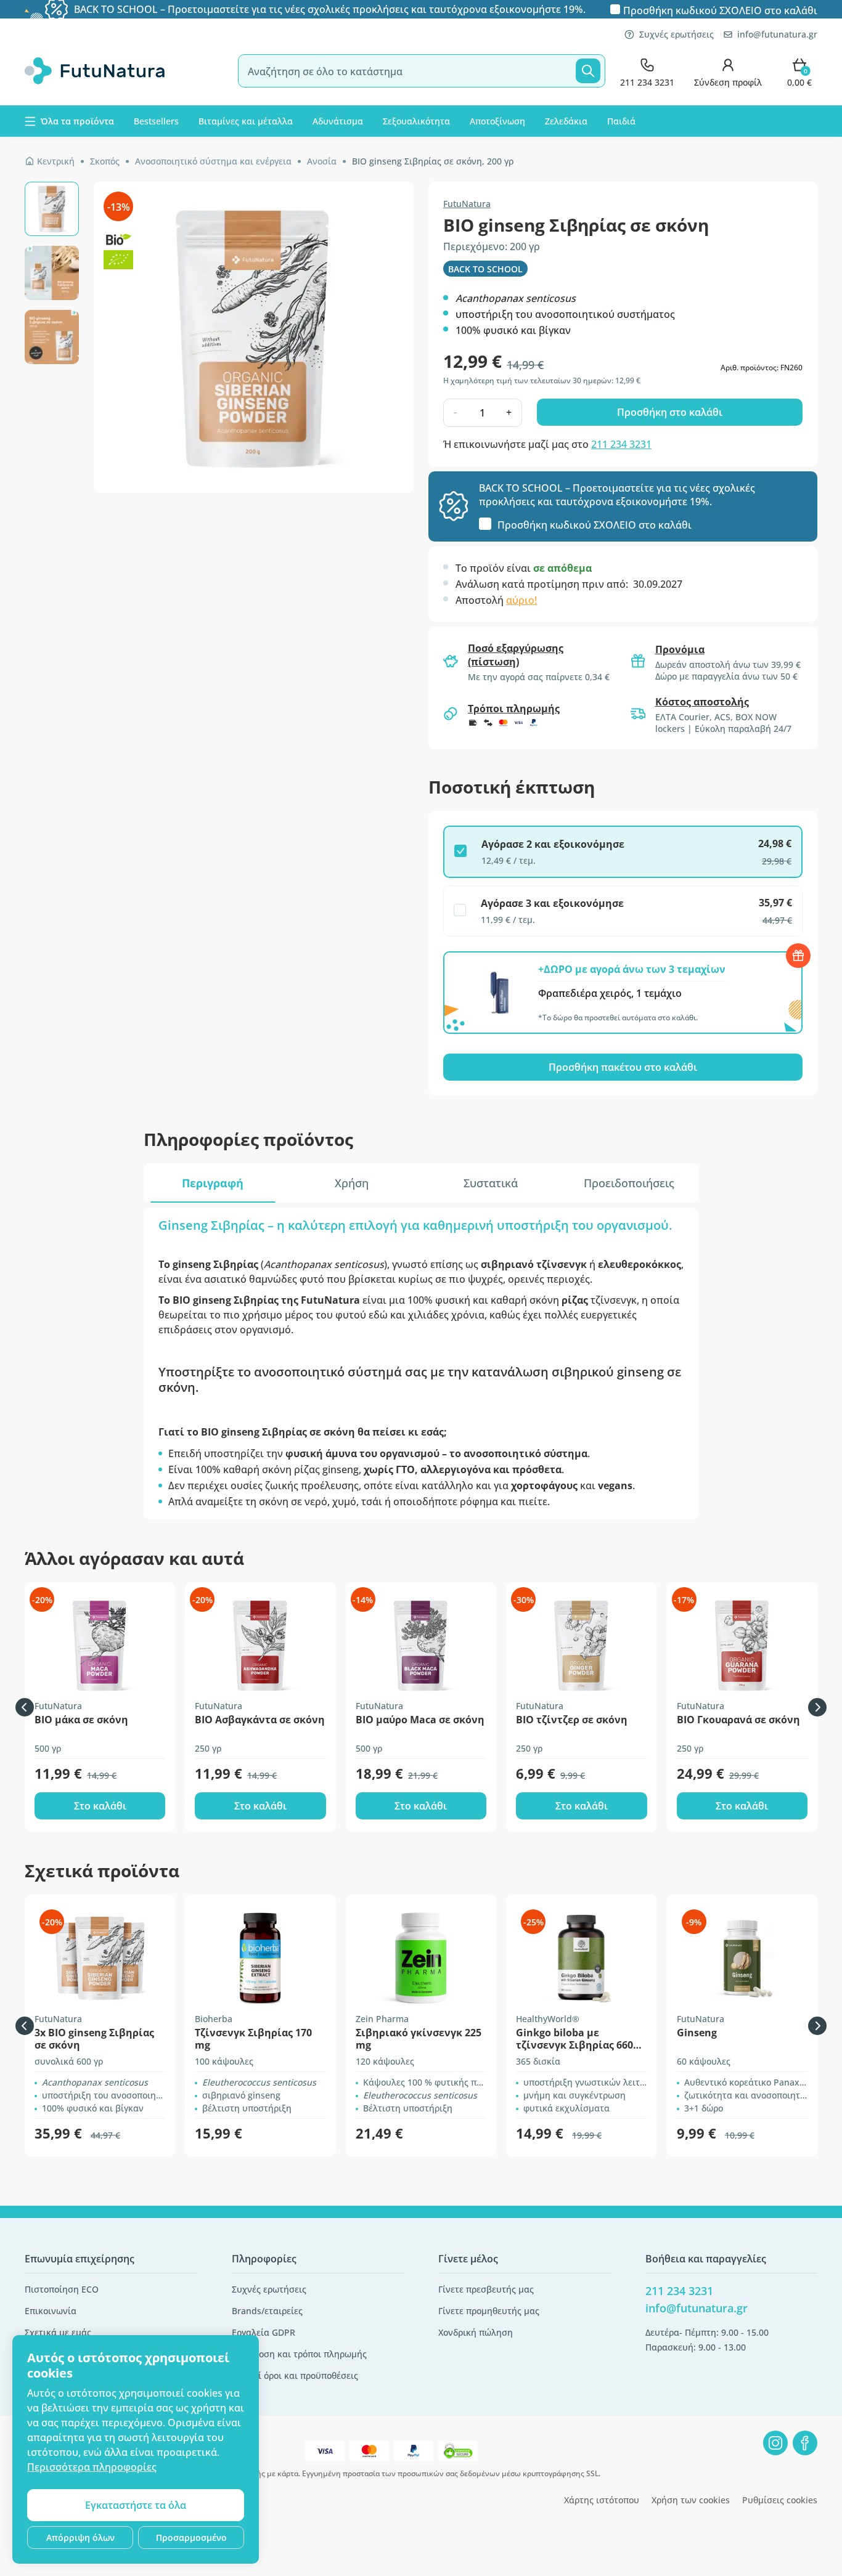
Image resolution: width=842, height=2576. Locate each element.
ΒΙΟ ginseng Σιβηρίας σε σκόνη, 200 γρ (433, 161)
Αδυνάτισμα (338, 121)
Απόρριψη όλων (80, 2537)
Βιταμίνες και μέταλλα (246, 121)
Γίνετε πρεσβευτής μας (486, 2289)
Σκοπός (105, 161)
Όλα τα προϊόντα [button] (77, 121)
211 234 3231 (621, 444)
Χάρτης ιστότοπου (602, 2500)
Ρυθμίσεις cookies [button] (780, 2500)
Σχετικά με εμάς (58, 2332)
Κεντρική (56, 161)
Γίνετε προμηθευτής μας (489, 2311)
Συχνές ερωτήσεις (676, 34)
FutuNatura (467, 204)
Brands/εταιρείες (267, 2311)
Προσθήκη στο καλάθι (670, 412)
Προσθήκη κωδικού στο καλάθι (720, 10)
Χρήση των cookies (691, 2500)
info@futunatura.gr (777, 34)
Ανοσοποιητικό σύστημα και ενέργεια (213, 161)
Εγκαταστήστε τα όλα (136, 2505)
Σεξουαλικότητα (416, 121)
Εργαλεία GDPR (264, 2332)
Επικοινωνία (51, 2311)
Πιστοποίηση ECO (62, 2289)
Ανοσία (322, 161)
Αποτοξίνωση (497, 121)
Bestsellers (156, 121)
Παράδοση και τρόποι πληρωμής (299, 2354)
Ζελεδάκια (566, 121)
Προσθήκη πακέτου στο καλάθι (623, 1067)
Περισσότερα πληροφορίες (92, 2467)
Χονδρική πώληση (476, 2332)
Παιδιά (621, 121)
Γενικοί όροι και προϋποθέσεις (295, 2375)
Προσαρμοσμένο (191, 2537)
